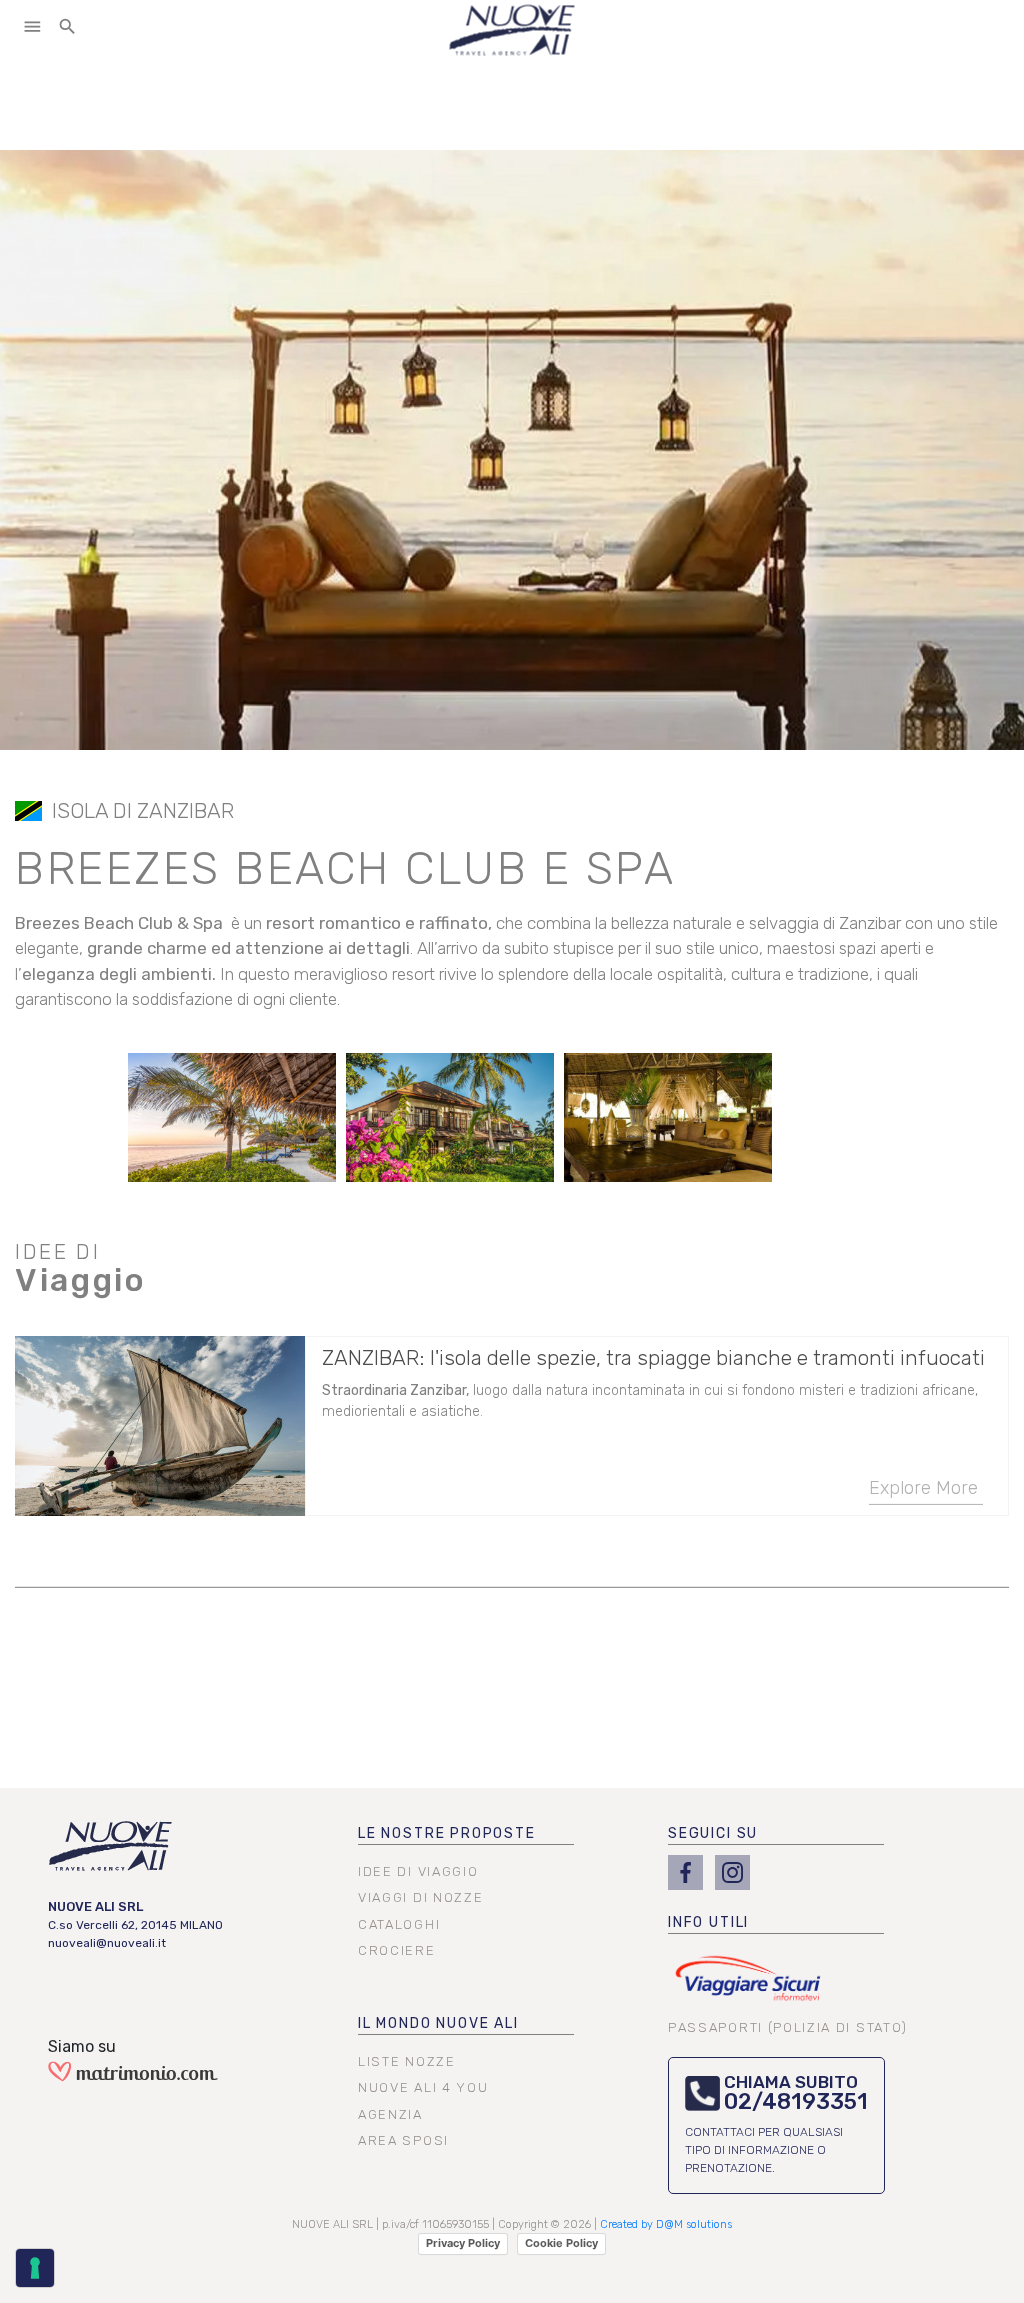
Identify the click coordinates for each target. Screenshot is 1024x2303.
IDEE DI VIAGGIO (418, 1871)
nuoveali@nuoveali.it (107, 1943)
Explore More (923, 1487)
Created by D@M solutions (666, 2224)
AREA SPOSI (403, 2140)
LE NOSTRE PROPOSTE (447, 1833)
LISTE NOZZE (407, 2061)
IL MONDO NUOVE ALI (438, 2023)
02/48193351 (796, 2101)
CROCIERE (397, 1950)
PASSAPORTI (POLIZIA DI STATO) (788, 2027)
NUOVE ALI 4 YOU (423, 2087)
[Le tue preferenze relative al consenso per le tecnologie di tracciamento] (35, 2268)
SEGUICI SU (713, 1833)
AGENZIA (390, 2114)
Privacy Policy (463, 2243)
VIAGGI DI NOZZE (420, 1897)
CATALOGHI (399, 1924)
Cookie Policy (561, 2243)
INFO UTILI (708, 1922)
